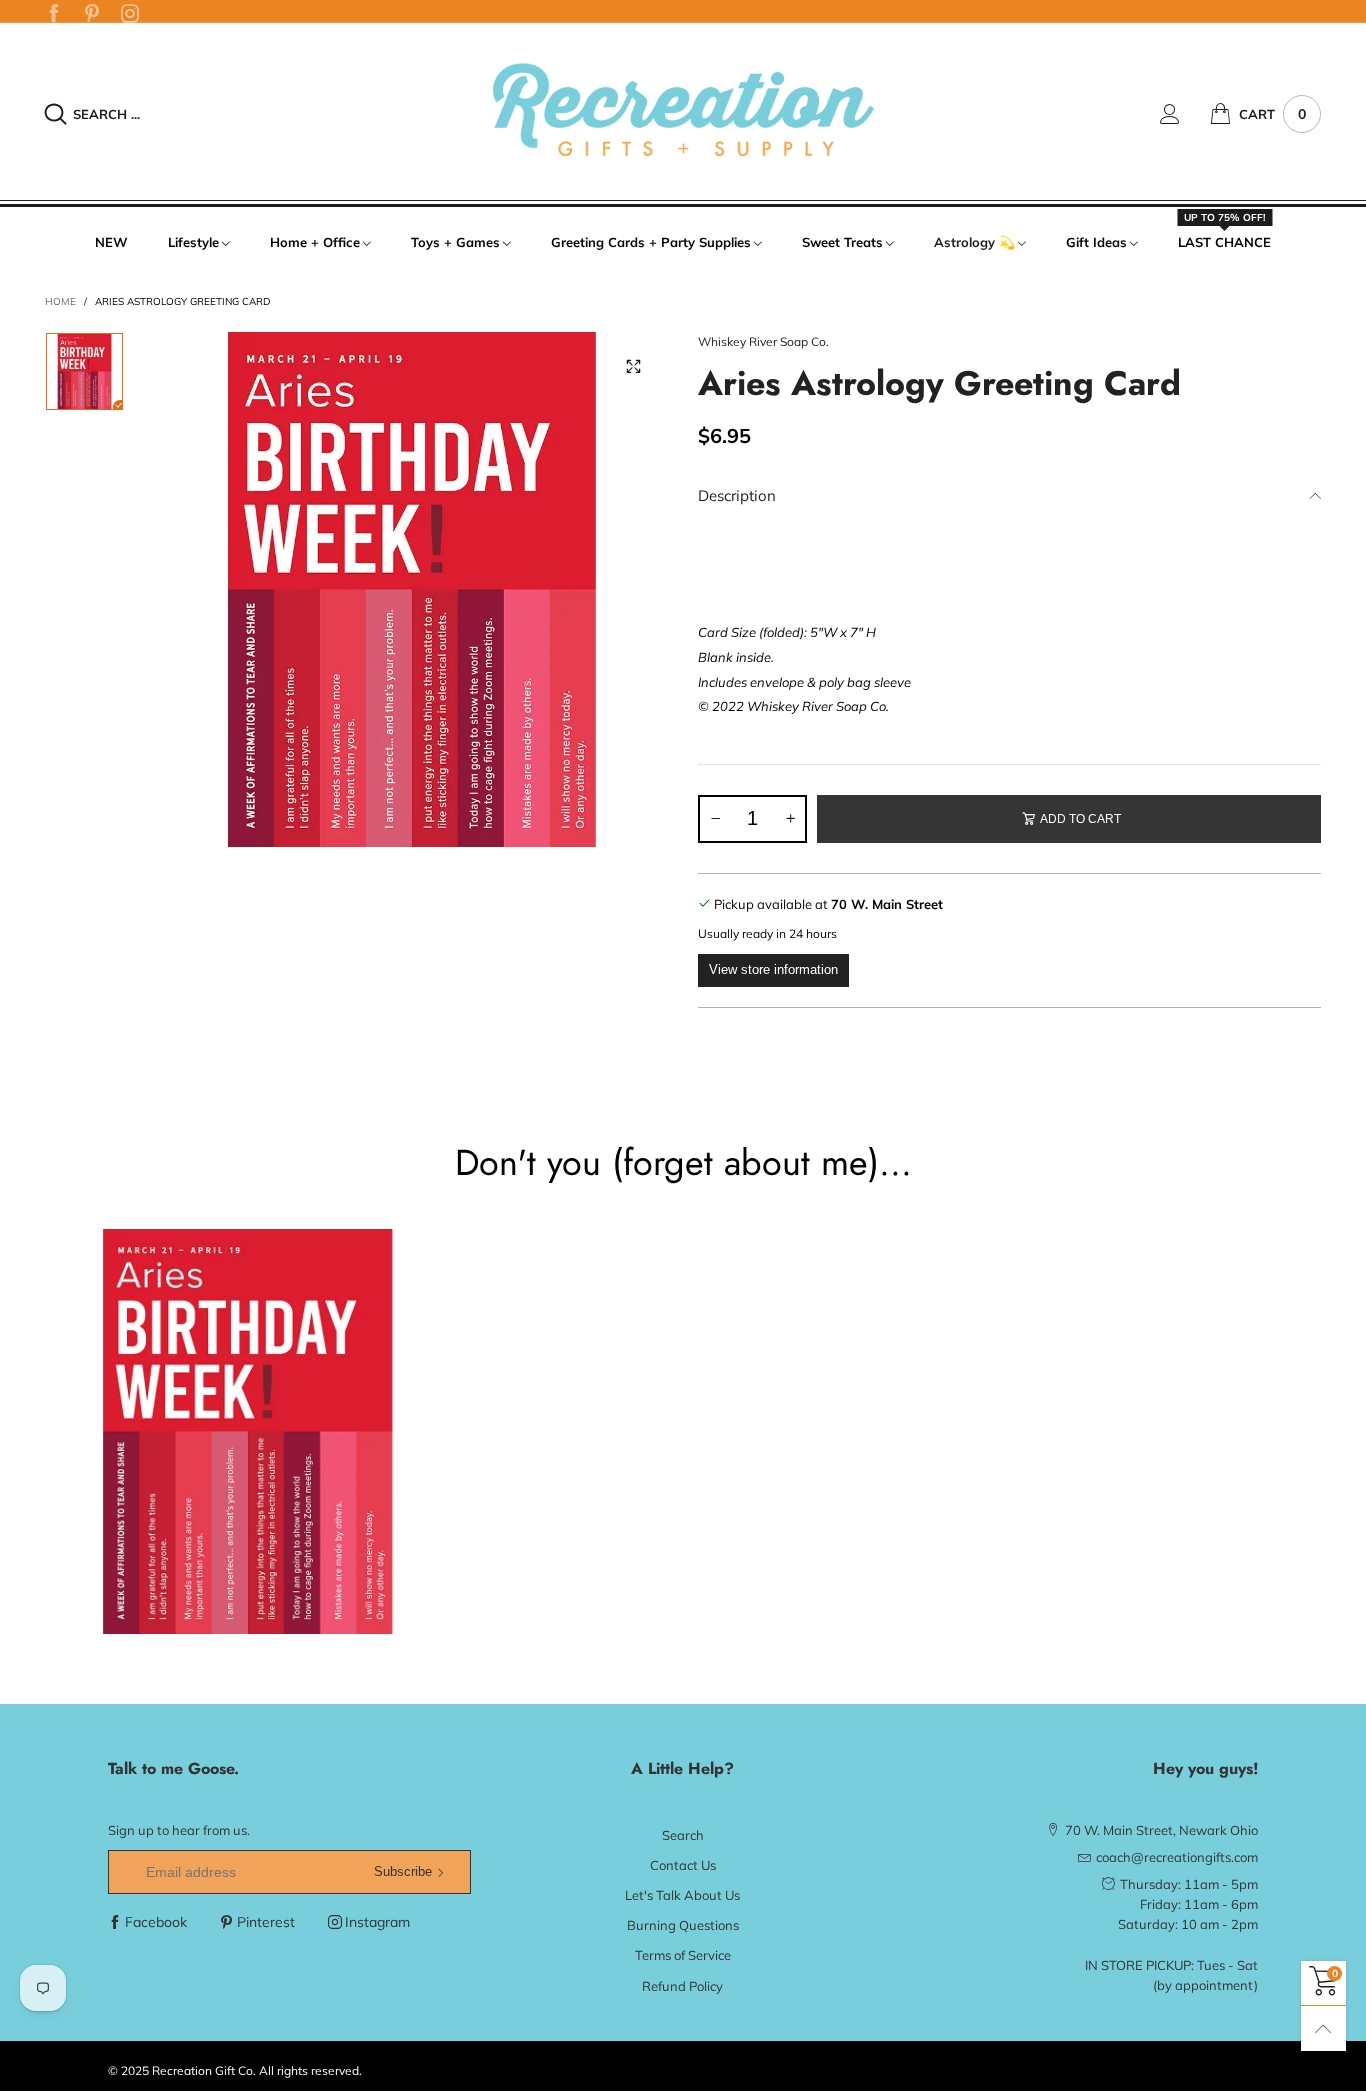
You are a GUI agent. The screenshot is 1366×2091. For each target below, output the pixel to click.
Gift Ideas (1096, 242)
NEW (111, 242)
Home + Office (315, 242)
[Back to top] (1323, 2028)
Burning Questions (683, 1925)
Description (737, 495)
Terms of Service (683, 1955)
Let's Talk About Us (682, 1895)
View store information (773, 969)
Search (683, 1835)
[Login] (1185, 114)
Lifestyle (193, 242)
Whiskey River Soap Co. (763, 341)
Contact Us (683, 1865)
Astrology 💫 (974, 242)
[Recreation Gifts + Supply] (682, 111)
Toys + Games (455, 242)
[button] (715, 819)
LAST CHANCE (1224, 241)
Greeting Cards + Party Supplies (651, 242)
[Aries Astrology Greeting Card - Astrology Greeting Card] (411, 589)
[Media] (633, 367)
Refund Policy (682, 1986)
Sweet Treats (842, 242)
